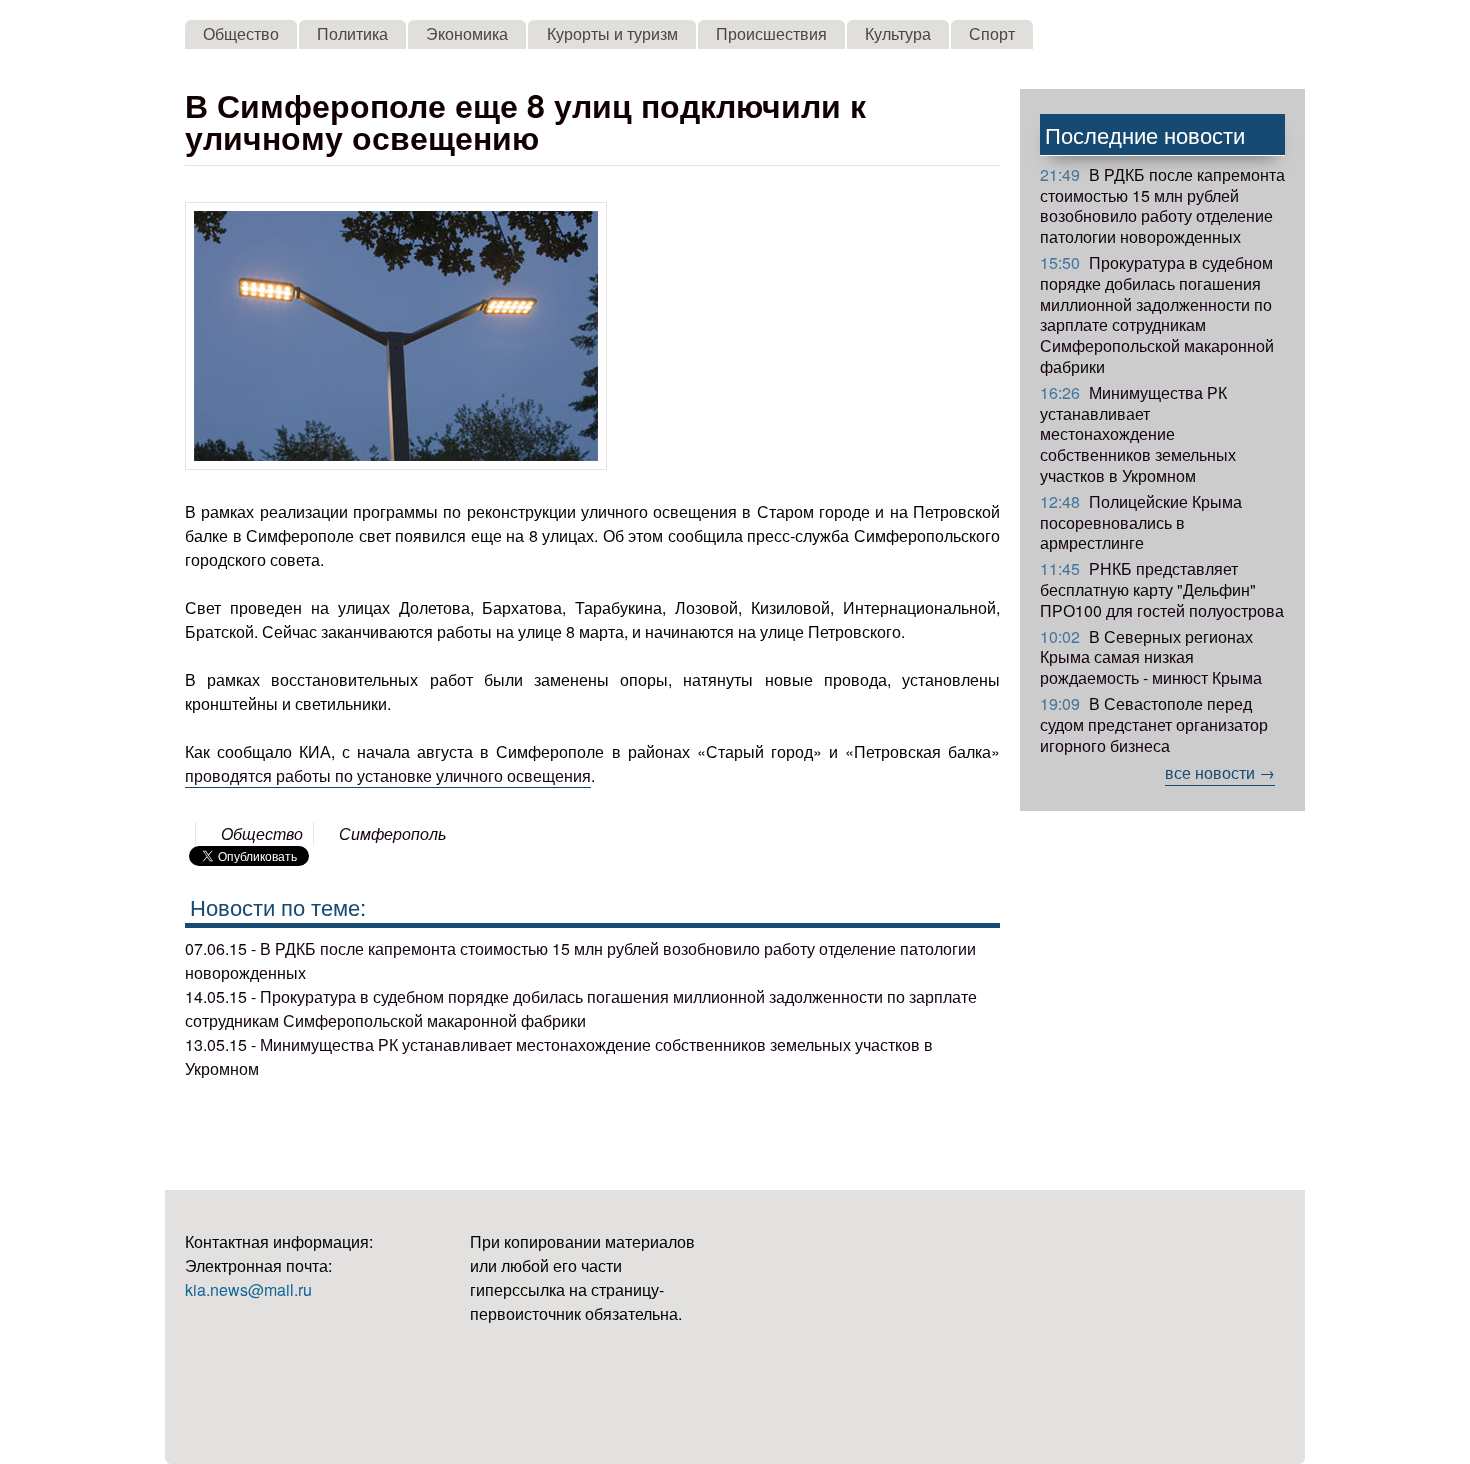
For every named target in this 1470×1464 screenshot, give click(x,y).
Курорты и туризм (612, 33)
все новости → (1220, 772)
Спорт (992, 33)
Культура (898, 33)
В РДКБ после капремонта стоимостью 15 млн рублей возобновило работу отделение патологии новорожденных (1162, 205)
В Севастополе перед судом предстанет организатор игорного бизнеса (1154, 724)
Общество (241, 33)
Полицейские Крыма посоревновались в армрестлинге (1141, 522)
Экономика (467, 33)
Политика (352, 33)
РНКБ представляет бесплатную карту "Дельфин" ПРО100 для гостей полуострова (1162, 589)
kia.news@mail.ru (248, 1289)
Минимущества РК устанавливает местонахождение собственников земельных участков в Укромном (1138, 434)
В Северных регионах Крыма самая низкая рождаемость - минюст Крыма (1151, 657)
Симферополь (392, 833)
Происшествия (771, 33)
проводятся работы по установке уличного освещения (388, 775)
